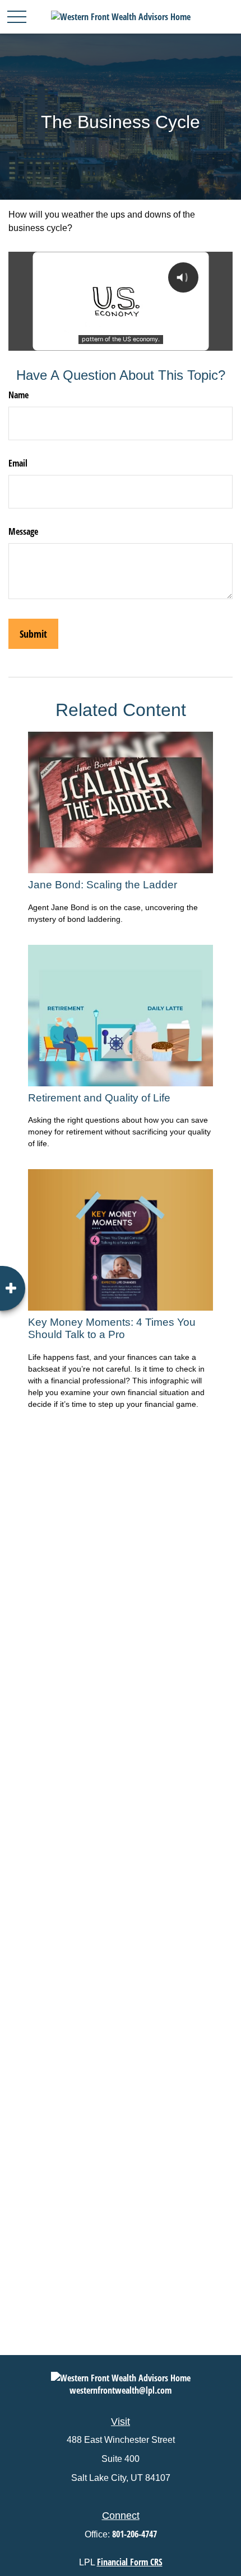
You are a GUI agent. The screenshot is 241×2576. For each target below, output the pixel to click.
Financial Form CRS (130, 2562)
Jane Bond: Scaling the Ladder (103, 885)
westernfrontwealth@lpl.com (121, 2390)
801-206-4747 (135, 2534)
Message (23, 531)
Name (18, 395)
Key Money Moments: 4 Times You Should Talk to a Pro (112, 1328)
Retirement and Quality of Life (99, 1098)
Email (18, 463)
